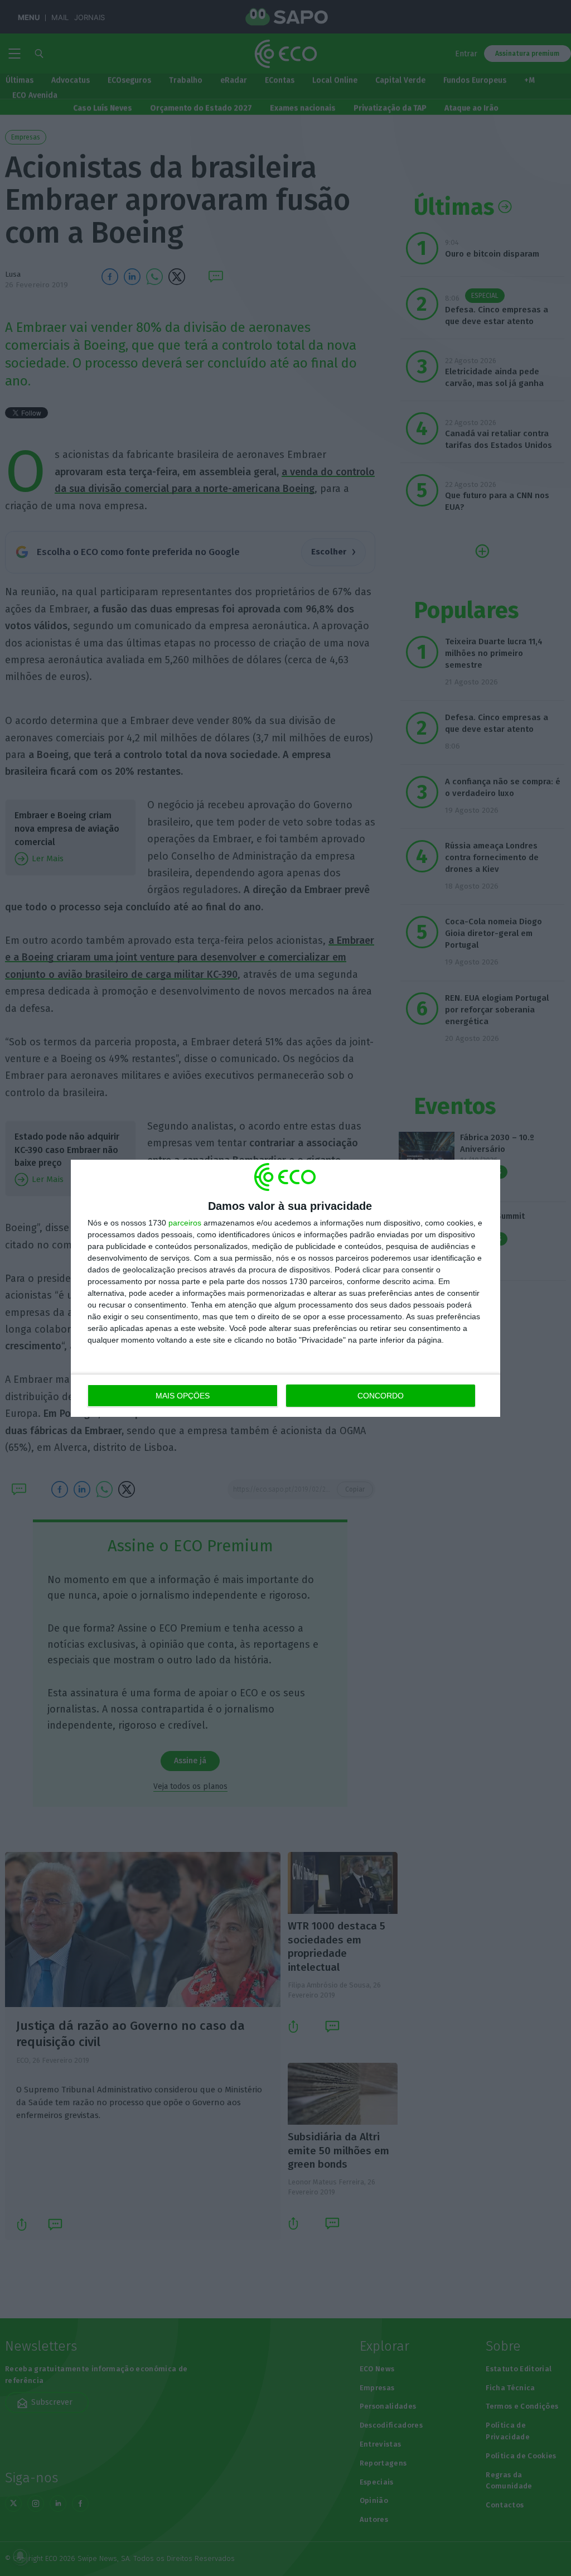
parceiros (185, 1223)
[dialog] (285, 1288)
